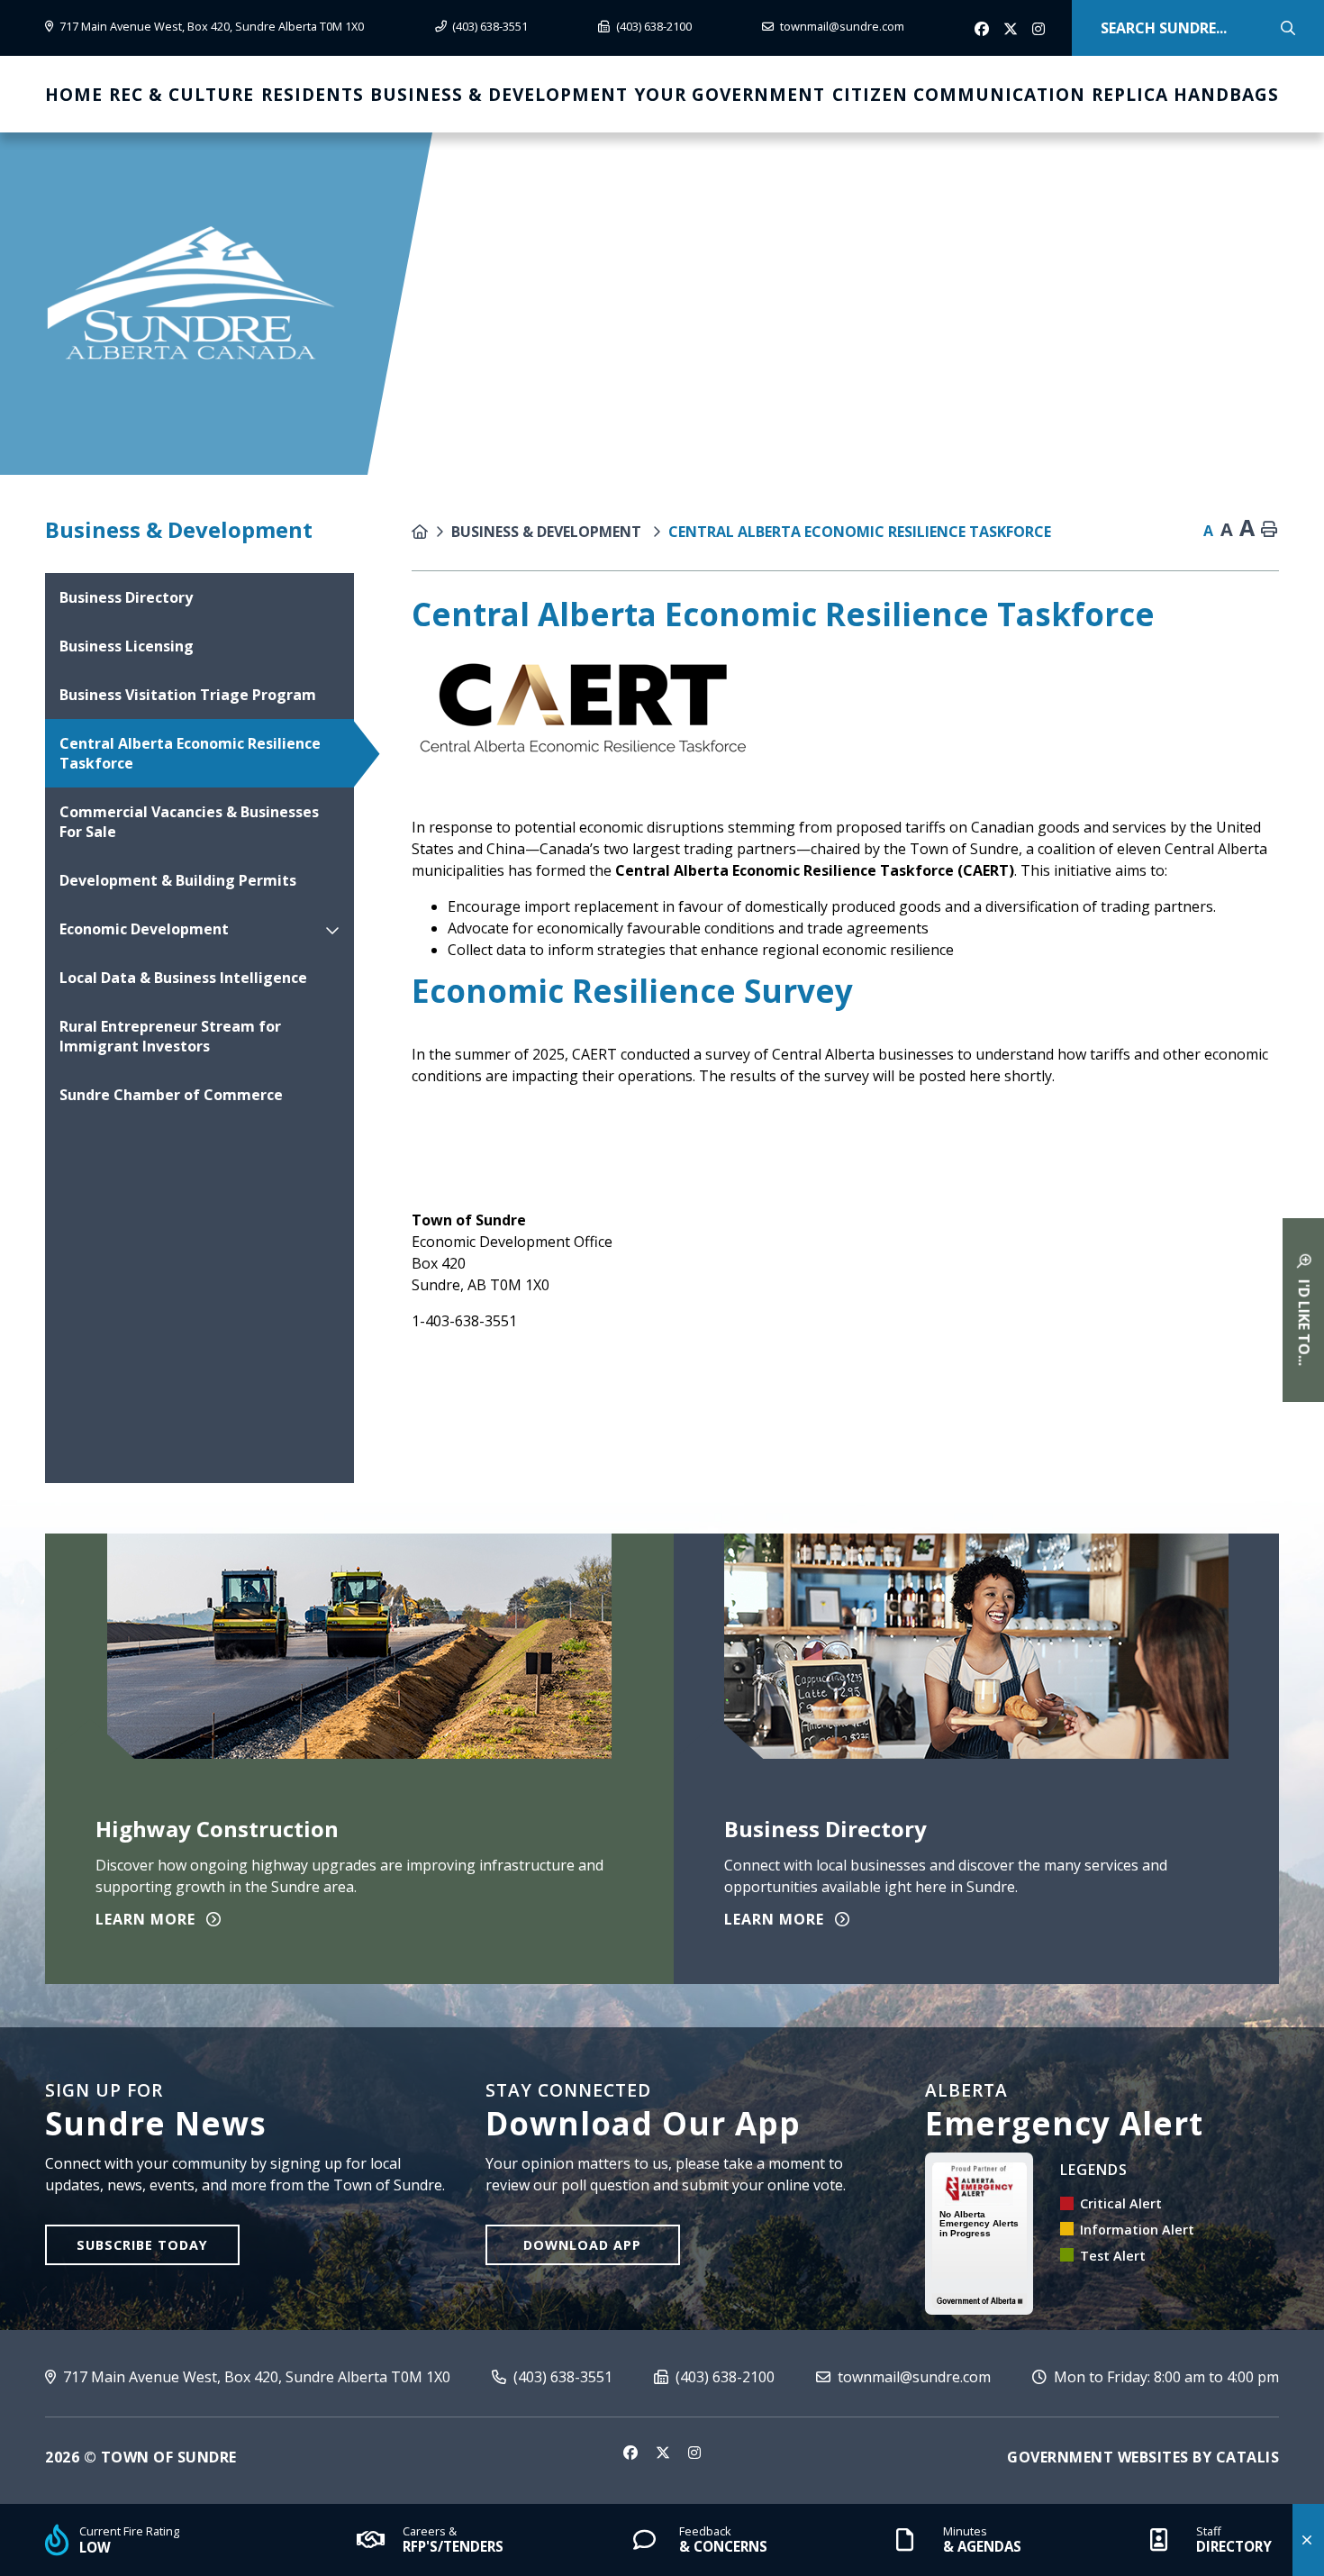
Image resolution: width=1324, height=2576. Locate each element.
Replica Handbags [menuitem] (1185, 94)
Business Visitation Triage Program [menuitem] (188, 695)
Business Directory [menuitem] (126, 597)
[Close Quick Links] (1308, 2540)
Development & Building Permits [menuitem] (178, 880)
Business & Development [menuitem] (499, 94)
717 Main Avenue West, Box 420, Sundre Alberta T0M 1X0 (255, 2377)
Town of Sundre (191, 293)
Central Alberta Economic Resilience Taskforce (860, 532)
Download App (582, 2245)
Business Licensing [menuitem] (127, 646)
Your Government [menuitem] (730, 94)
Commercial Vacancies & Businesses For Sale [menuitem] (189, 822)
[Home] (431, 532)
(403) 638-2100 (723, 2377)
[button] (332, 929)
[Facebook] (984, 30)
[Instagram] (1041, 30)
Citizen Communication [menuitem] (959, 94)
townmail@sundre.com (912, 2377)
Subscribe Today (142, 2245)
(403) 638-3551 (561, 2377)
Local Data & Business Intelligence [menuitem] (183, 978)
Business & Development (548, 532)
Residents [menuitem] (313, 94)
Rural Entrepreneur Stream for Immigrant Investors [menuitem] (170, 1036)
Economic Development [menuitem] (144, 929)
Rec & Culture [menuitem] (181, 94)
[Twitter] (1012, 30)
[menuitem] (74, 94)
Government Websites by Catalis (1143, 2457)
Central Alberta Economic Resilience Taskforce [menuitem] (190, 753)
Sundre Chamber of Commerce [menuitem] (171, 1095)
